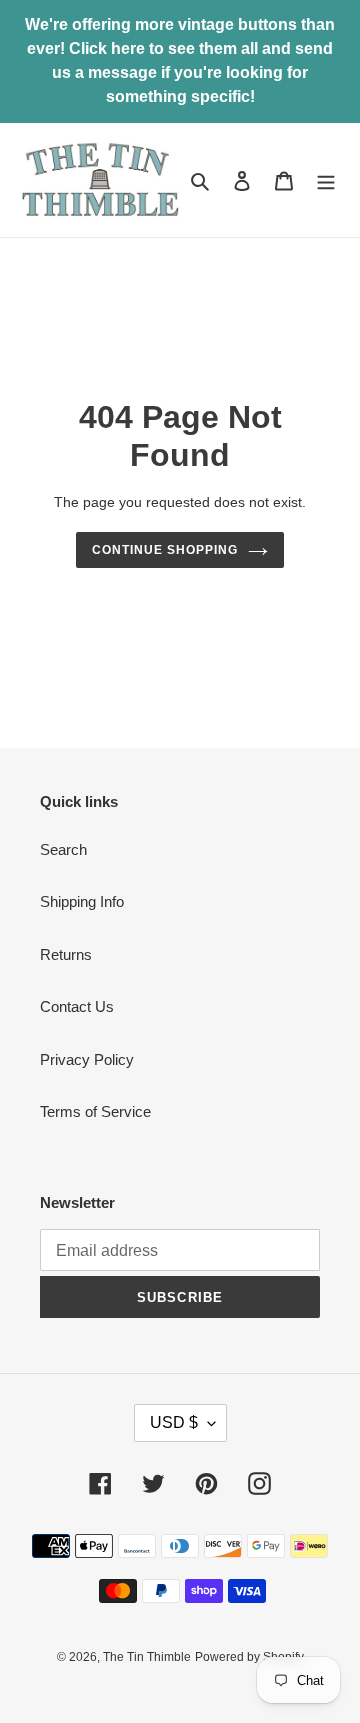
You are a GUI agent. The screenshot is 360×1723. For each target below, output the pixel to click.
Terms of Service (95, 1111)
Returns (66, 954)
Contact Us (77, 1006)
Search (63, 849)
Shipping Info (82, 901)
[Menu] (326, 180)
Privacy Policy (87, 1059)
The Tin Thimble (147, 1657)
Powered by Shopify (249, 1657)
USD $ (174, 1422)
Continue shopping (165, 550)
